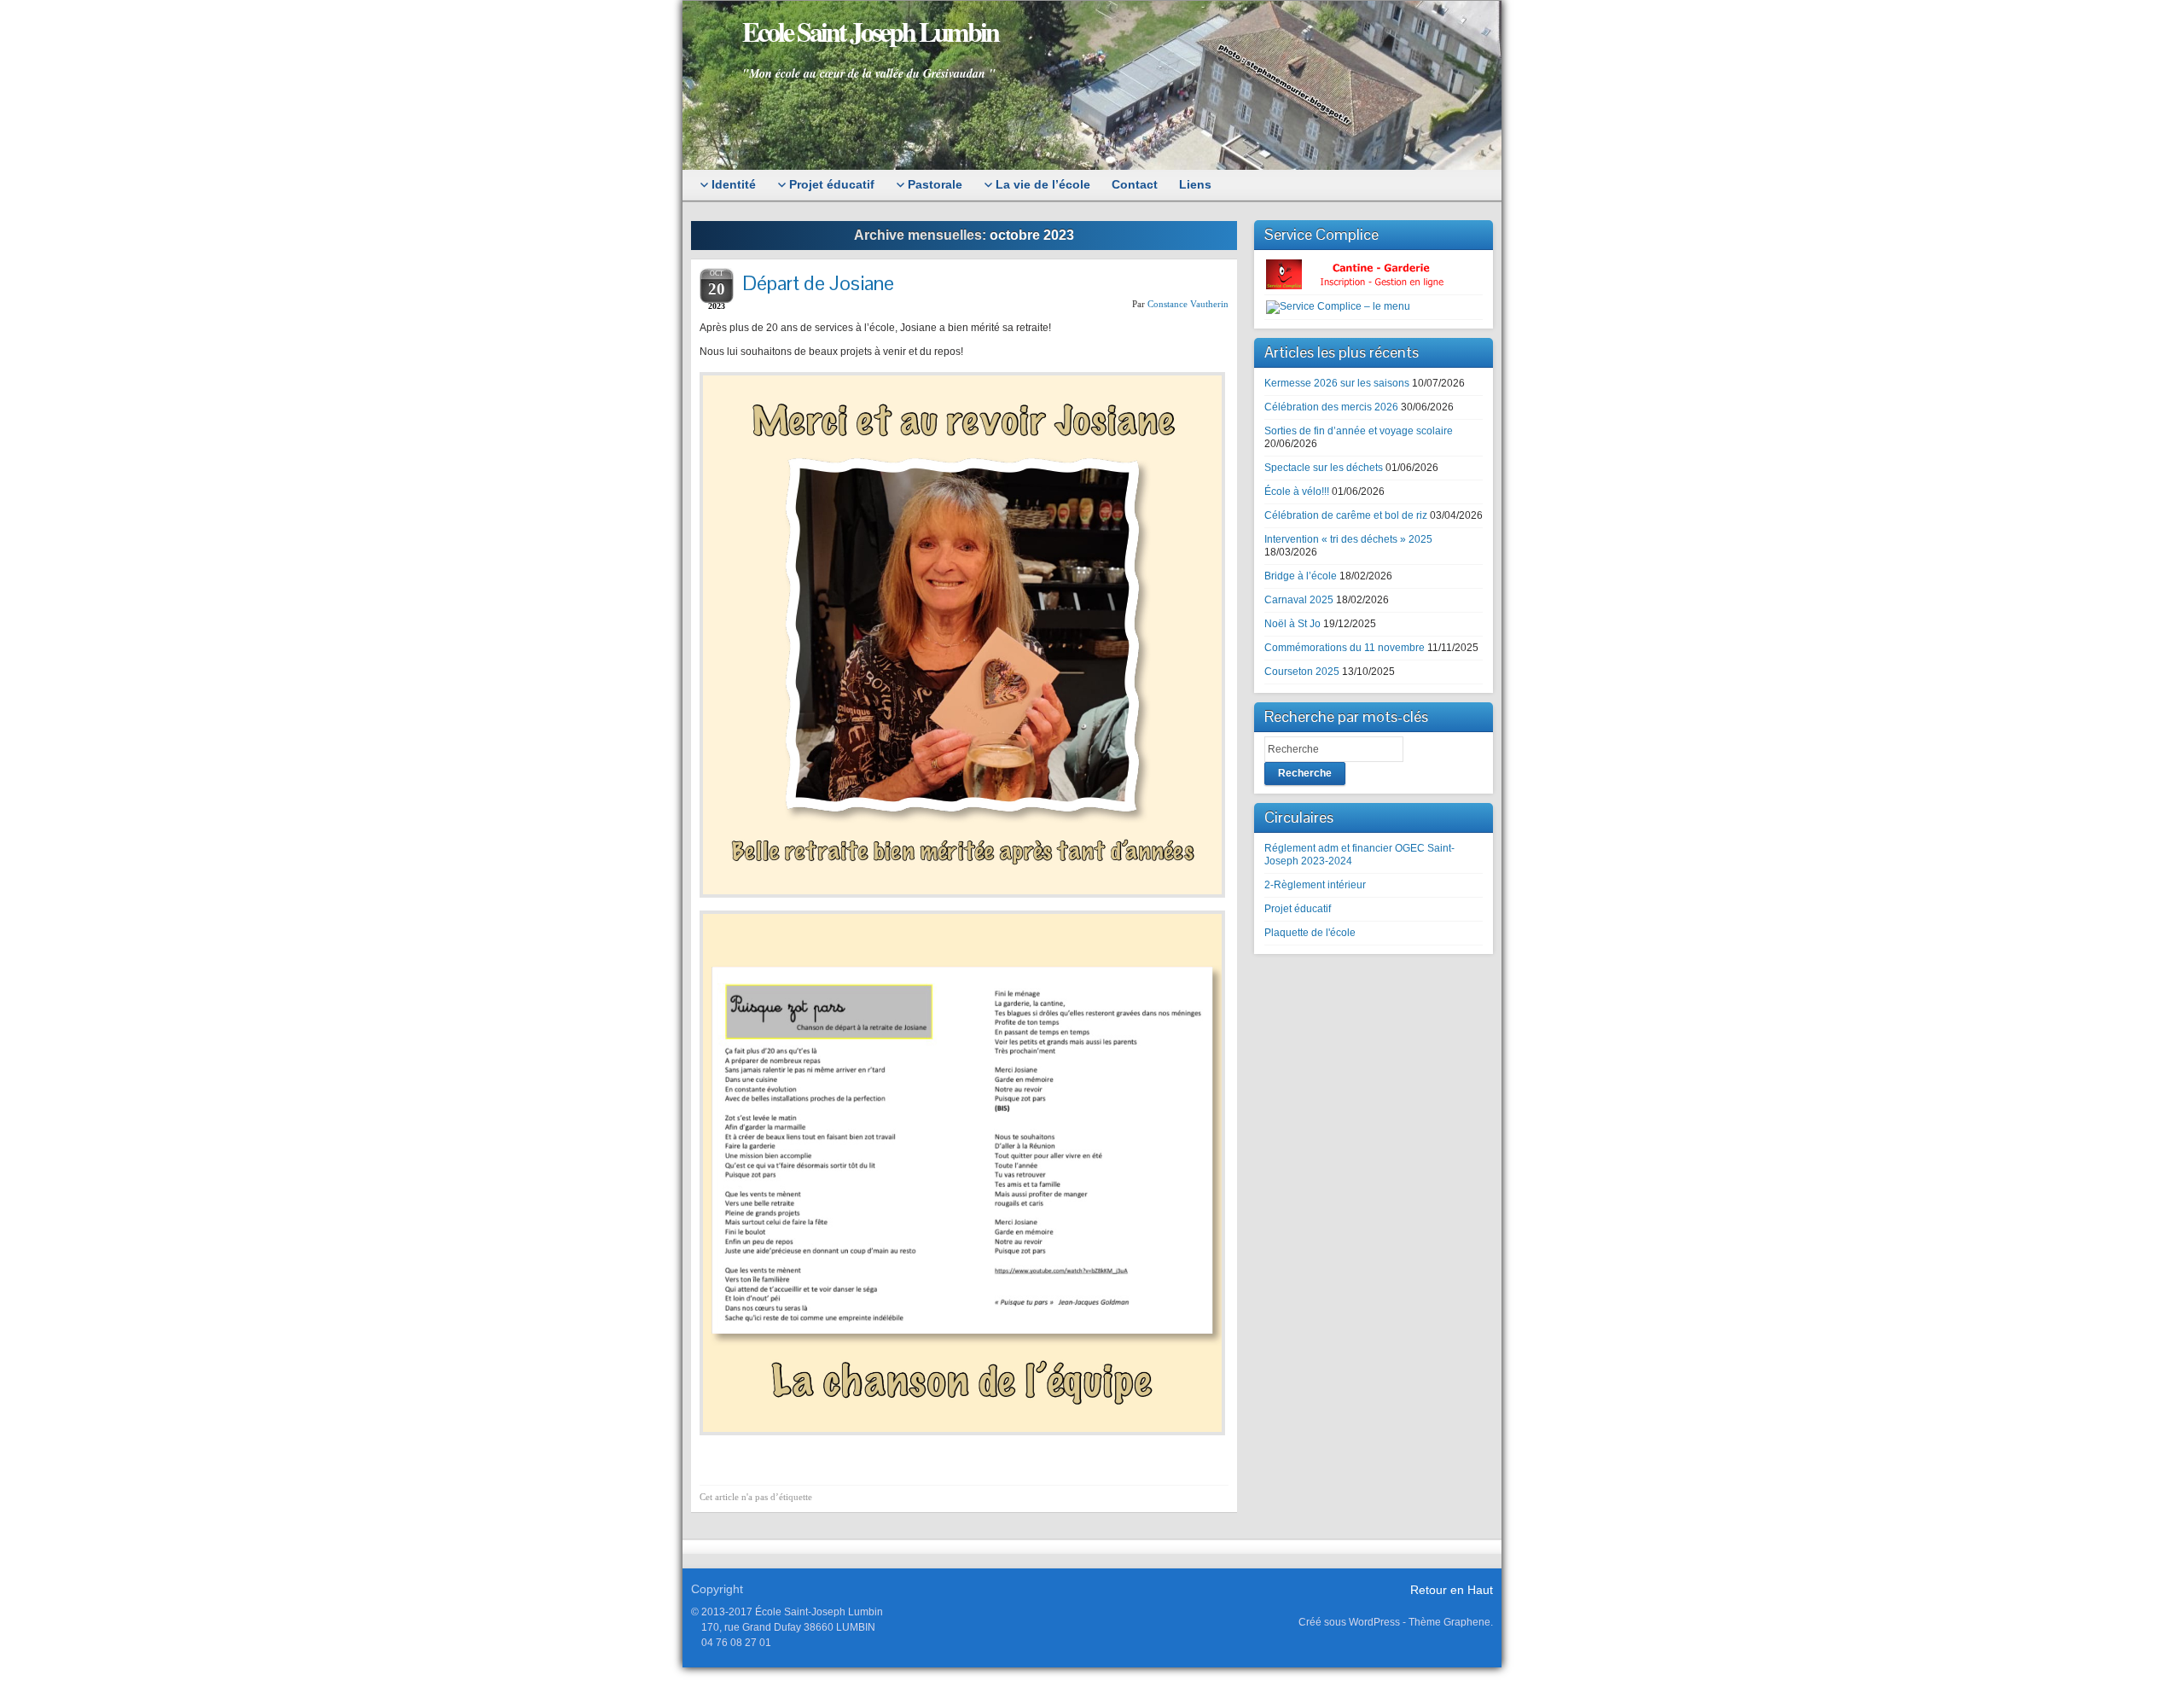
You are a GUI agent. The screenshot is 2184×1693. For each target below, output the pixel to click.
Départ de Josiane (818, 283)
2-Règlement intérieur (1315, 885)
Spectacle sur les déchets (1324, 468)
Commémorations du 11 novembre (1345, 648)
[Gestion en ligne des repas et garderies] (1369, 274)
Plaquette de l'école (1310, 933)
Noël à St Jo (1292, 624)
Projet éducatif (1298, 909)
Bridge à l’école (1301, 576)
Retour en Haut (1452, 1590)
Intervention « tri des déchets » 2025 (1348, 539)
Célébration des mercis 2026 (1331, 407)
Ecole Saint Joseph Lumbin (870, 31)
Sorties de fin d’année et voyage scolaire (1359, 431)
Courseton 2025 (1302, 672)
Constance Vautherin (1188, 304)
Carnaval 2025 (1299, 600)
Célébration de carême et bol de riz (1346, 515)
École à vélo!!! (1297, 492)
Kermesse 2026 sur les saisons (1337, 383)
